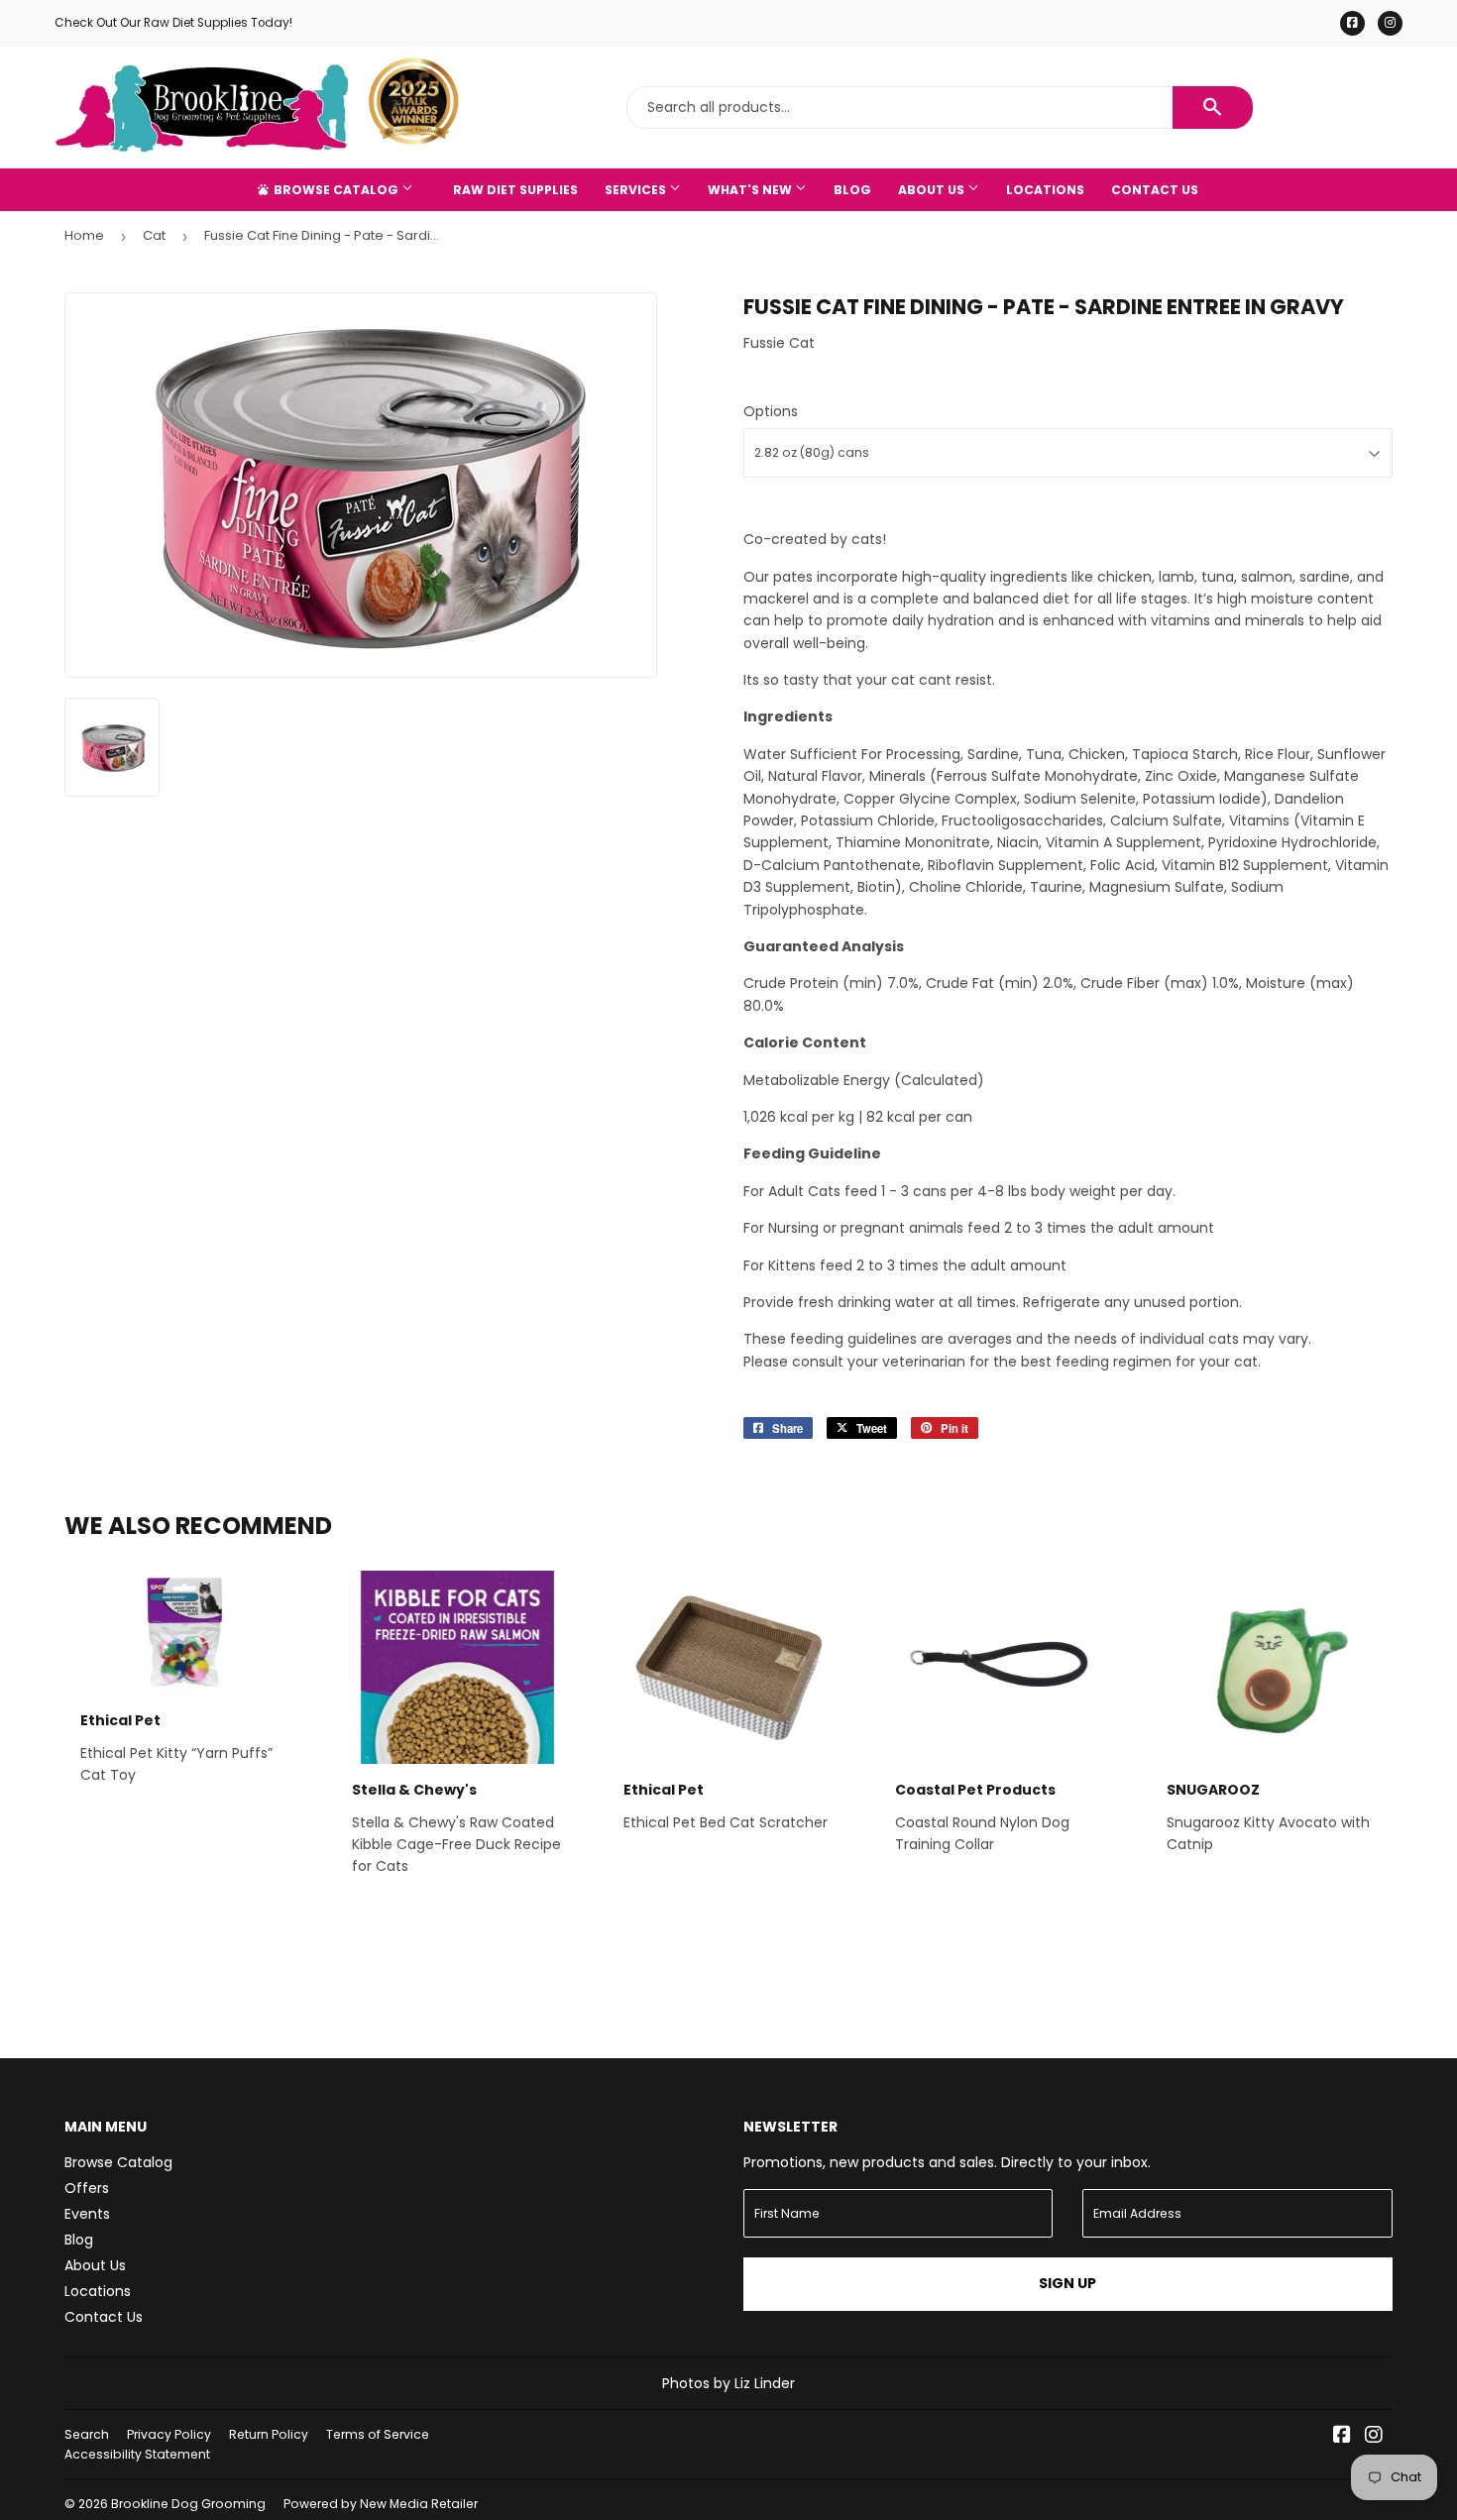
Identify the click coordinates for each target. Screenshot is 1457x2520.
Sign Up (1067, 2283)
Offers (87, 2188)
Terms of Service (378, 2434)
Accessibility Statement (137, 2454)
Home (84, 235)
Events (87, 2214)
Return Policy (269, 2434)
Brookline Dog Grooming (188, 2504)
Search (87, 2434)
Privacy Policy (169, 2434)
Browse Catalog (336, 190)
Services (637, 190)
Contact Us (1155, 190)
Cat (154, 235)
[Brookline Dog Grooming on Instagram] (1374, 2437)
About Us (933, 190)
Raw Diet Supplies (515, 190)
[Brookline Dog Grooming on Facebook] (1342, 2437)
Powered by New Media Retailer (381, 2504)
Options (771, 411)
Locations (1045, 190)
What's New (751, 190)
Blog (852, 190)
